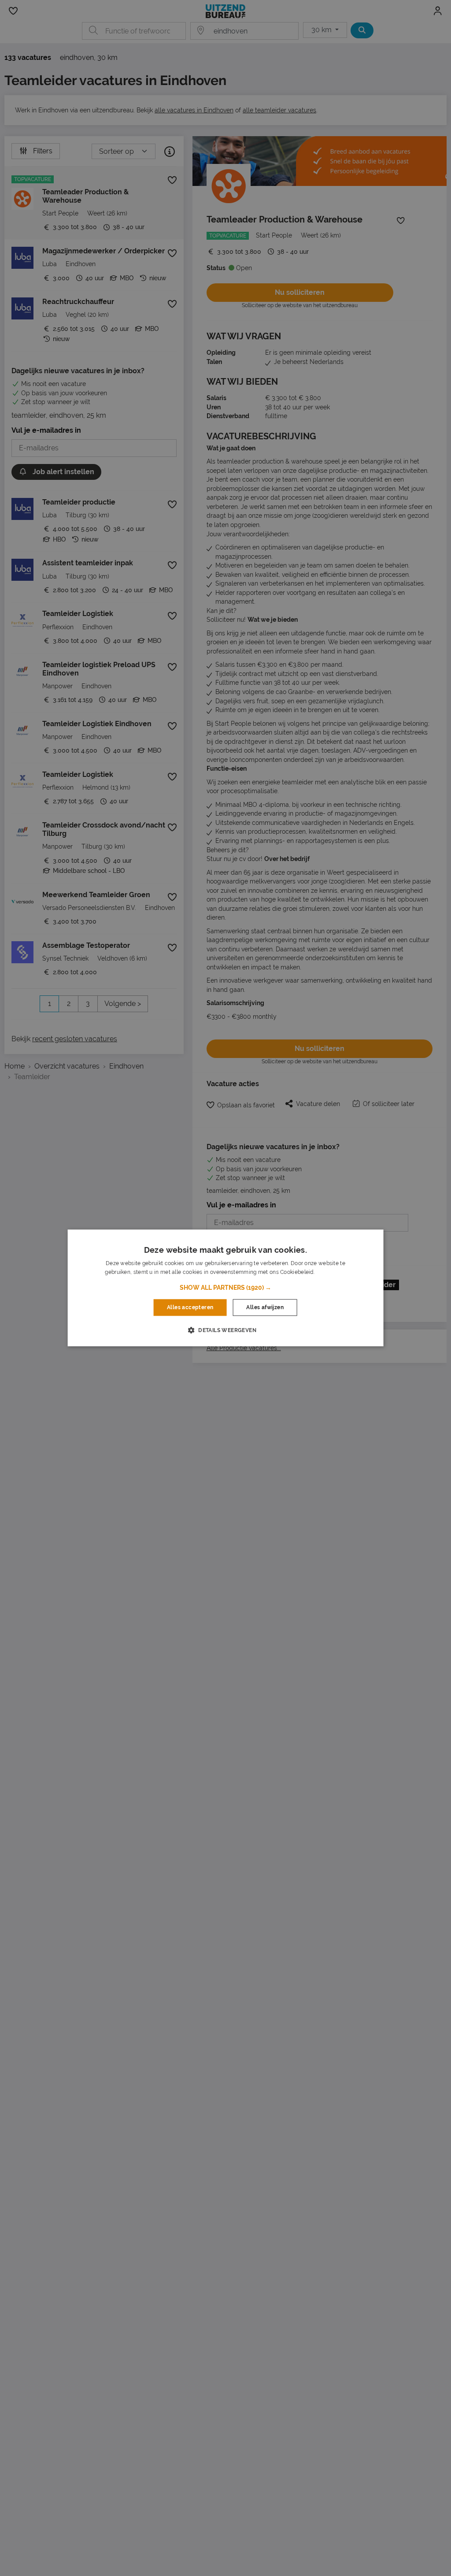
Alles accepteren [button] (190, 1307)
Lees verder (331, 1273)
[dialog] (226, 1288)
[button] (225, 1288)
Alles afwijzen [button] (265, 1307)
